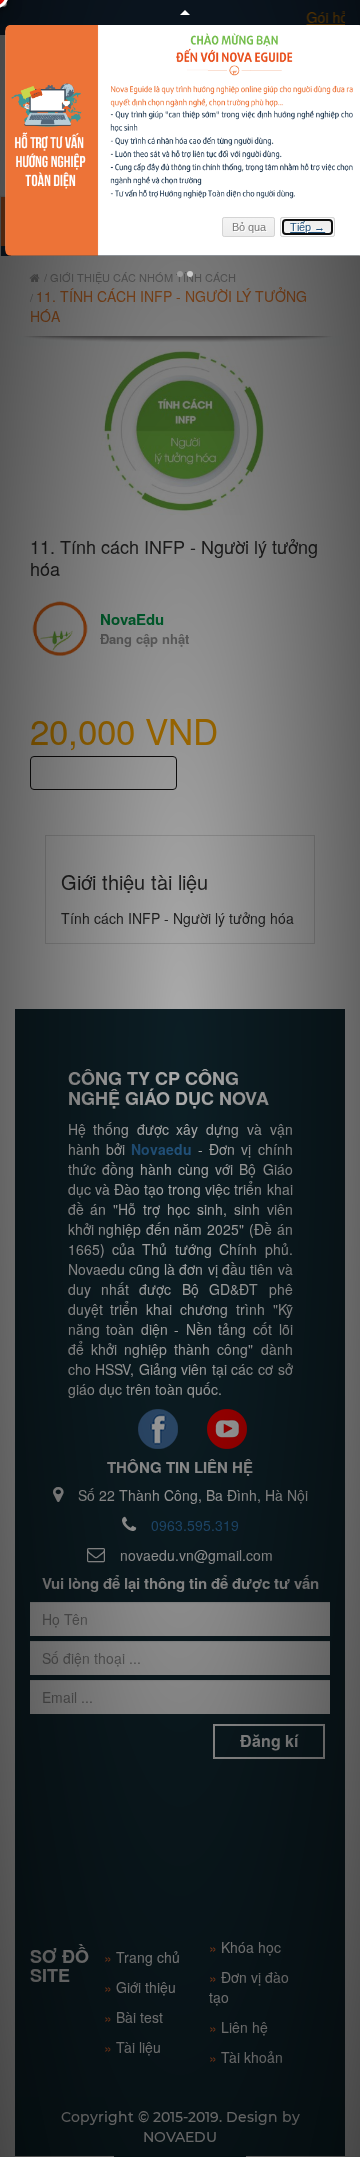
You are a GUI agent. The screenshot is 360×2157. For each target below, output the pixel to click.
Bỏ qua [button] (249, 227)
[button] (180, 274)
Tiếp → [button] (307, 227)
